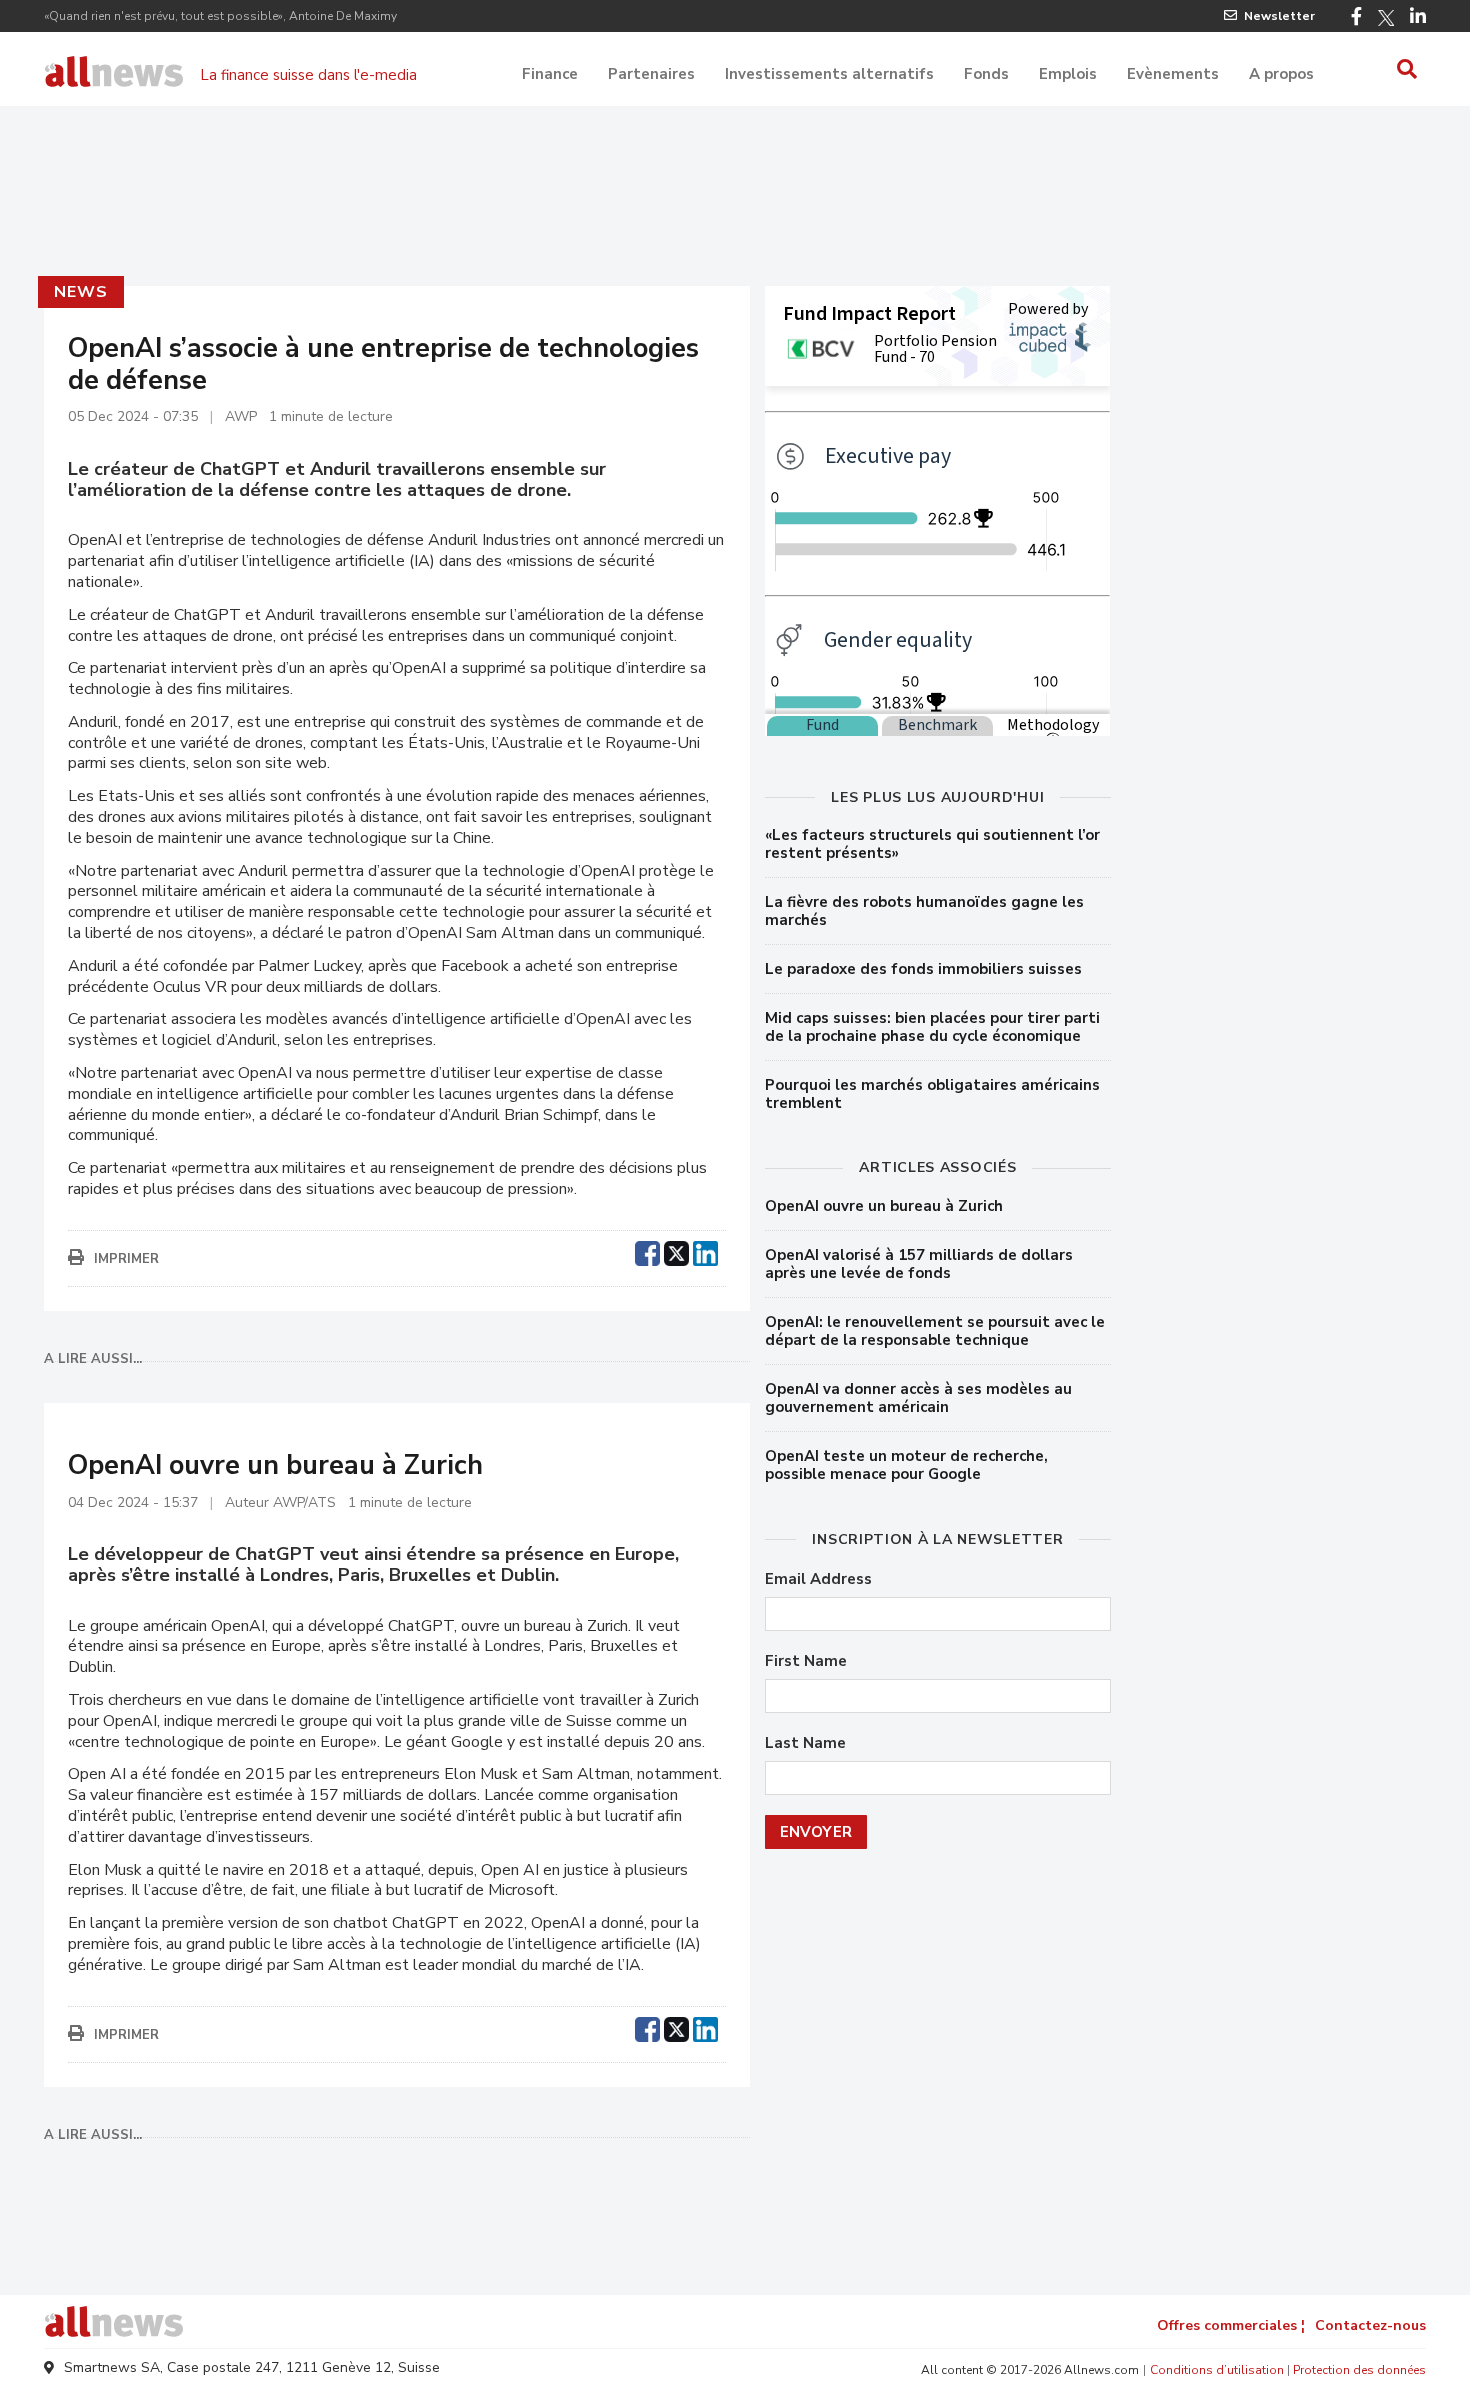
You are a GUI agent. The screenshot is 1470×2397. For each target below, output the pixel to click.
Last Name (805, 1743)
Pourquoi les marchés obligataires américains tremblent (932, 1094)
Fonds (986, 74)
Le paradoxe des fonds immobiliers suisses (923, 969)
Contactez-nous (1370, 2325)
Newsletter (1279, 16)
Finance (550, 74)
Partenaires (651, 74)
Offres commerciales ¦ (1231, 2325)
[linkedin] (705, 1251)
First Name (806, 1661)
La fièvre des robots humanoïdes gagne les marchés (924, 911)
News (80, 292)
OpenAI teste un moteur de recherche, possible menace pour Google (906, 1465)
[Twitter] (1386, 18)
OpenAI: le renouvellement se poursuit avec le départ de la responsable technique (935, 1331)
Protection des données (1359, 2370)
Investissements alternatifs (829, 74)
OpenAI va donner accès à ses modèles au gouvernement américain (918, 1398)
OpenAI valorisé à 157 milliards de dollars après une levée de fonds (919, 1264)
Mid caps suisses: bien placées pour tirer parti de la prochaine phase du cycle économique (932, 1027)
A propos (1281, 74)
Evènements (1173, 74)
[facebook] (647, 1251)
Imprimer (126, 1259)
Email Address (818, 1579)
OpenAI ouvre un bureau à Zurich (884, 1206)
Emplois (1068, 74)
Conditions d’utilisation (1217, 2370)
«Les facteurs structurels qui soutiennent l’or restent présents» (932, 844)
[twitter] (676, 1251)
